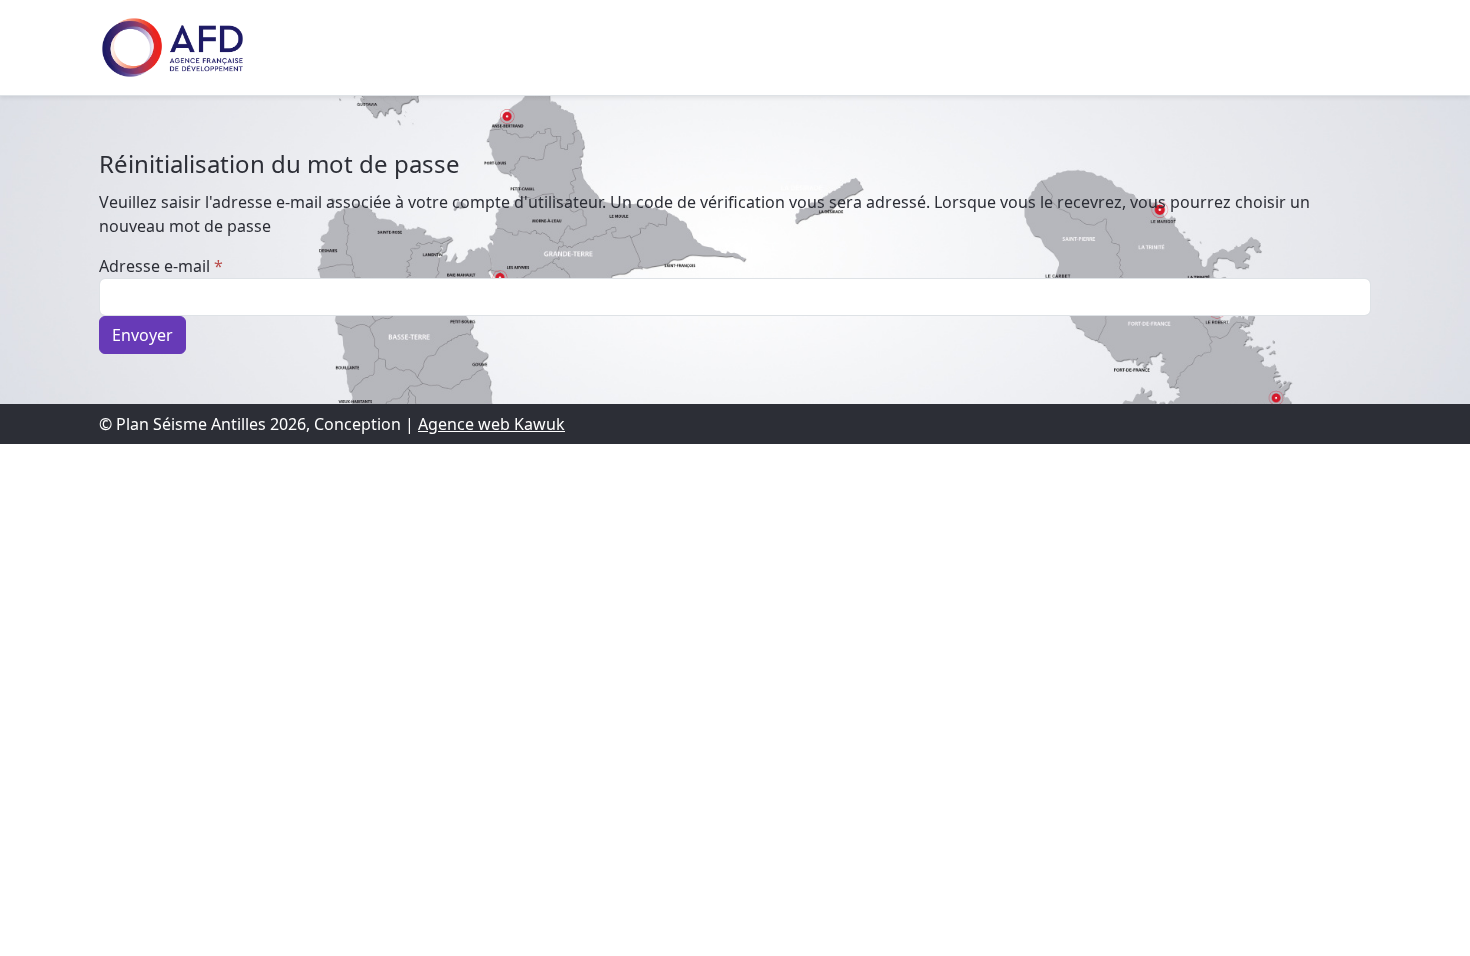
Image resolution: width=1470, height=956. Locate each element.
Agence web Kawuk (491, 424)
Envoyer (142, 335)
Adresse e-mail (161, 266)
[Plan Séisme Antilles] (172, 47)
